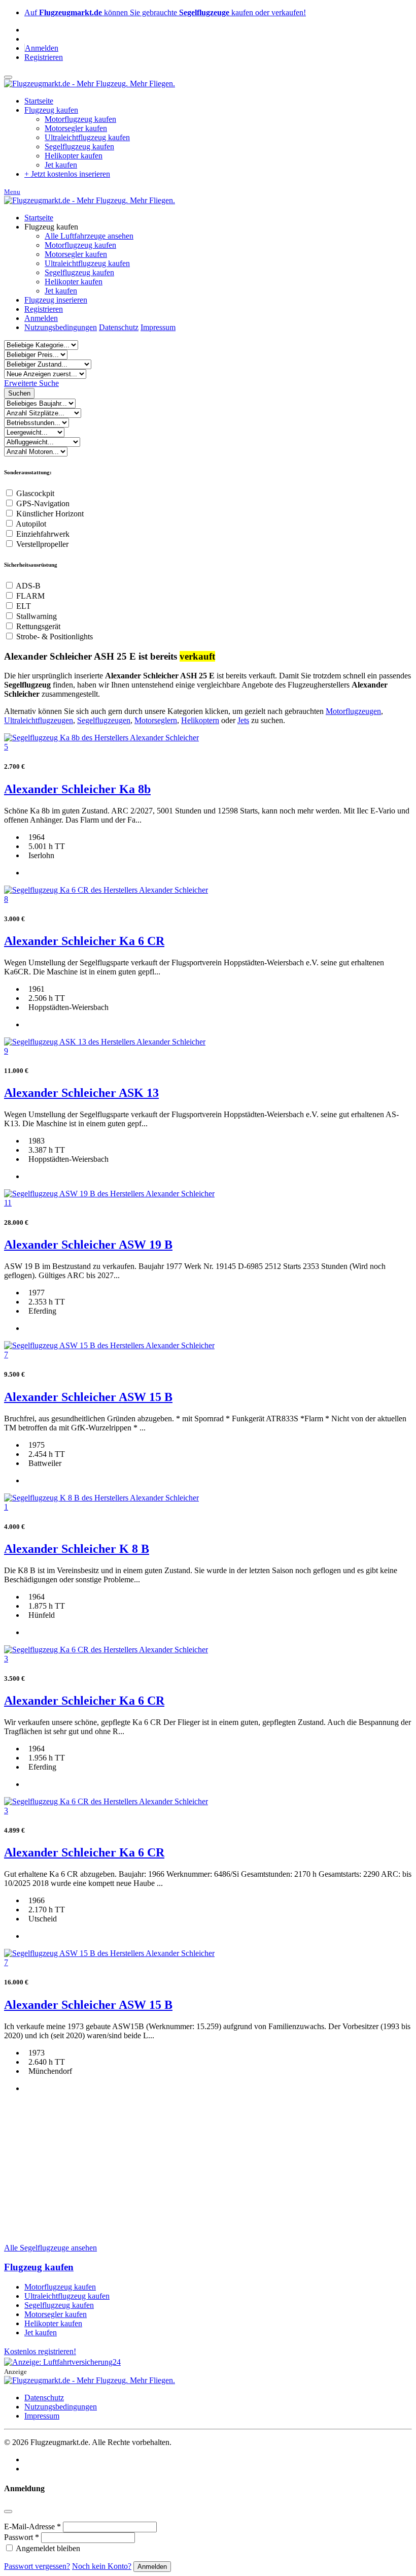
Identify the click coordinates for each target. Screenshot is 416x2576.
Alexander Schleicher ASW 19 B (88, 1245)
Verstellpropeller (42, 544)
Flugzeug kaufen (39, 2267)
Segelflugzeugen (104, 720)
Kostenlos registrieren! (40, 2351)
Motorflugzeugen (353, 711)
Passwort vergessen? (37, 2566)
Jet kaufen (61, 165)
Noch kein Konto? (102, 2566)
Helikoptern (200, 720)
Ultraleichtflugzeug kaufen (87, 137)
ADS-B (28, 586)
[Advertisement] (208, 2143)
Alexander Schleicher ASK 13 (81, 1093)
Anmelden (42, 48)
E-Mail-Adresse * (32, 2526)
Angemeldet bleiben (48, 2548)
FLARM (30, 596)
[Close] (8, 2512)
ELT (24, 606)
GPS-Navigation (43, 503)
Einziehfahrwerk (43, 534)
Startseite (39, 218)
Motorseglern (156, 720)
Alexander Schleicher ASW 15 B (88, 1397)
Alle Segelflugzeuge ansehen (50, 2248)
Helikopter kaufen (74, 156)
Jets (243, 720)
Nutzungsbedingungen (61, 327)
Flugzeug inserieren (56, 300)
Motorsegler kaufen (76, 128)
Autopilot (31, 524)
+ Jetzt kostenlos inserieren (67, 174)
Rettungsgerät (38, 626)
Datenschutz (119, 327)
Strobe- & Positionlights (55, 637)
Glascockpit (35, 493)
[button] (31, 383)
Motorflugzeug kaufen (80, 119)
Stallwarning (37, 616)
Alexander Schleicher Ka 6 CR (84, 941)
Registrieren (44, 57)
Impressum (158, 327)
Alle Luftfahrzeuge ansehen (89, 236)
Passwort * (22, 2537)
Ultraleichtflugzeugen (39, 720)
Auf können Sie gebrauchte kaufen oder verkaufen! (165, 12)
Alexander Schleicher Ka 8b (77, 789)
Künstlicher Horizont (50, 514)
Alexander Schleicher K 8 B (77, 1549)
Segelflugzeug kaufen (79, 146)
